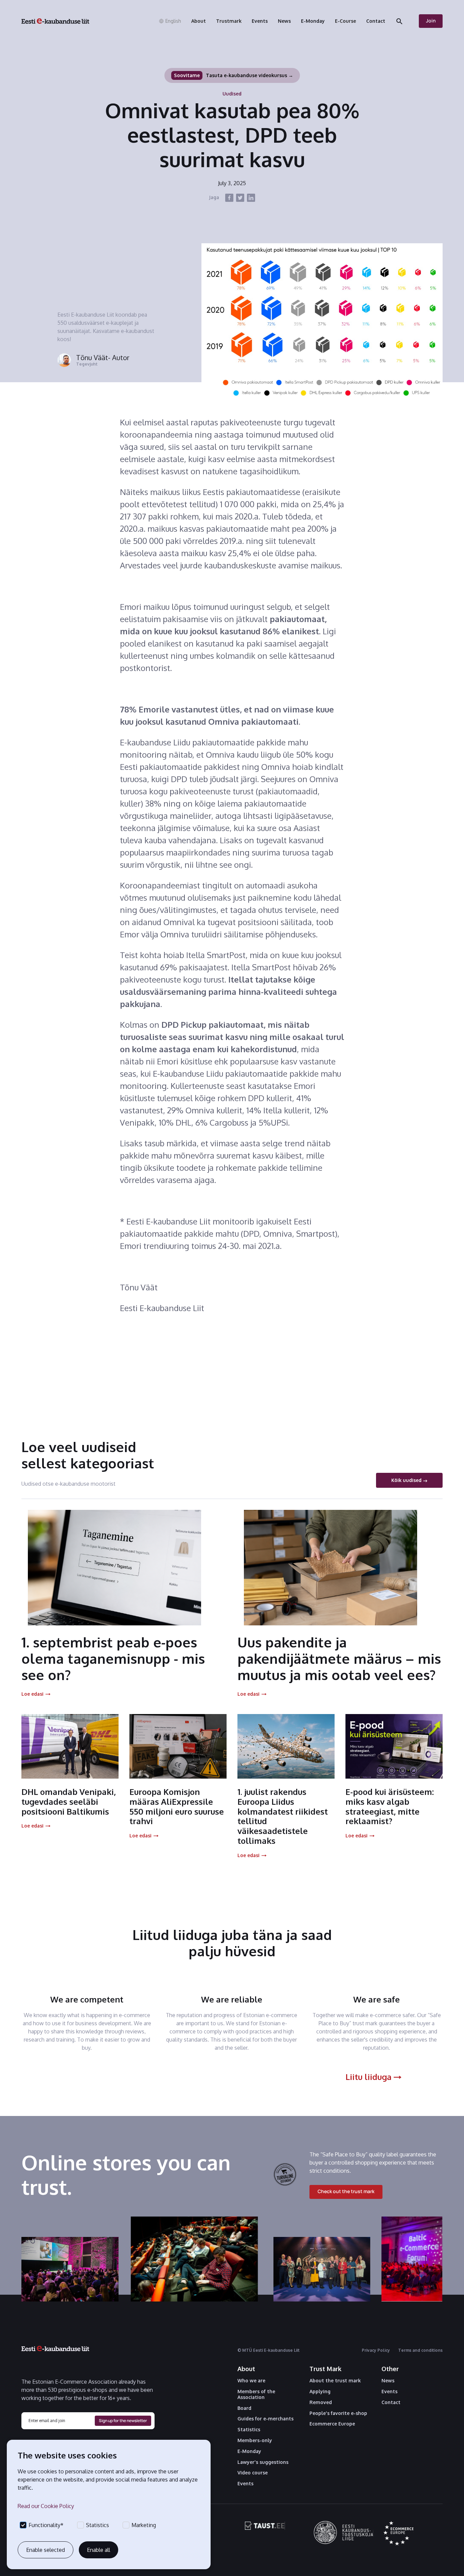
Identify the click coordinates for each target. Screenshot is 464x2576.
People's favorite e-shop (338, 2413)
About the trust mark (335, 2381)
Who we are (251, 2381)
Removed (321, 2402)
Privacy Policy (376, 2350)
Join (431, 21)
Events (245, 2484)
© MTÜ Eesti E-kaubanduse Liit (269, 2350)
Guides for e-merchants (265, 2419)
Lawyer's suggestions (263, 2462)
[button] (170, 21)
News (388, 2381)
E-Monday (249, 2451)
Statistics (249, 2430)
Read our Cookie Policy (46, 2506)
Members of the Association (256, 2394)
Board (244, 2408)
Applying (320, 2392)
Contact (391, 2402)
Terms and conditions (420, 2350)
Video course (253, 2473)
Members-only (255, 2440)
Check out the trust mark (346, 2191)
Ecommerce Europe (332, 2424)
